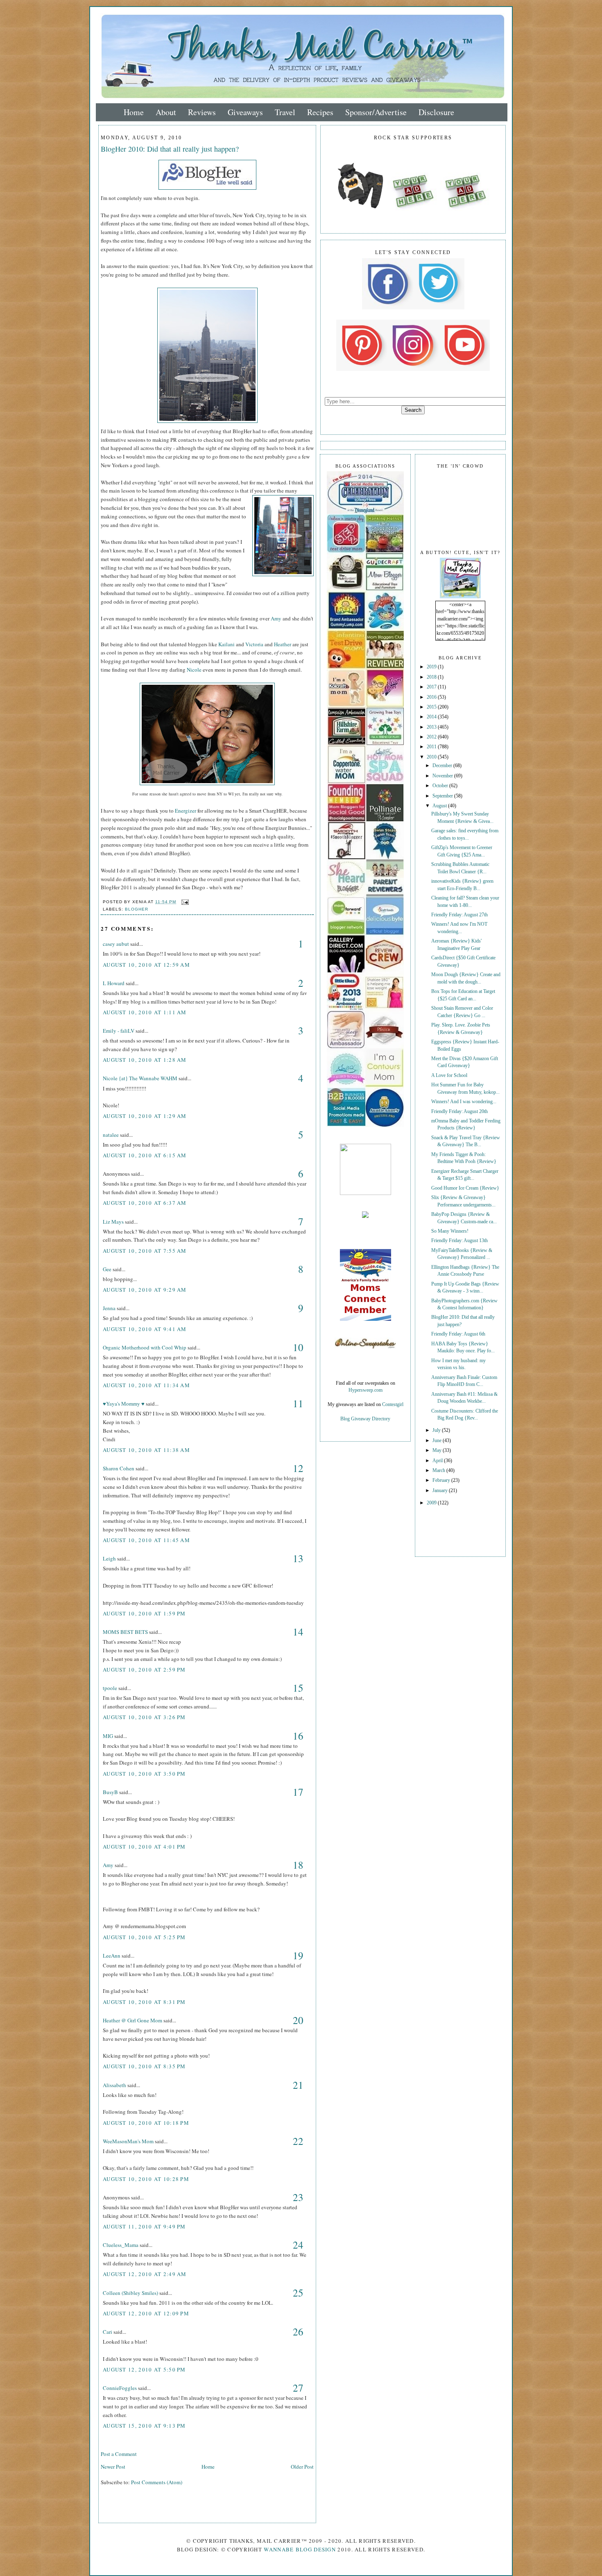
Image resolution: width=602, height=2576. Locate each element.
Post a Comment (119, 2454)
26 (298, 2332)
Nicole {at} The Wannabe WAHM (140, 1078)
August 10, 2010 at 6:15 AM (145, 1155)
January (441, 1491)
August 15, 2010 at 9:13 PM (144, 2426)
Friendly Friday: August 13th (459, 1241)
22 (298, 2141)
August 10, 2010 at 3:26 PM (144, 1717)
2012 (432, 737)
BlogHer (137, 909)
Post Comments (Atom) (157, 2482)
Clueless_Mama (121, 2245)
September (443, 796)
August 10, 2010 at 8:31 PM (144, 2002)
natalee (111, 1135)
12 (298, 1468)
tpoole (110, 1688)
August (440, 806)
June (438, 1441)
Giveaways (245, 112)
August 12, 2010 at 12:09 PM (146, 2313)
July (437, 1430)
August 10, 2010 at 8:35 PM (144, 2066)
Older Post (302, 2467)
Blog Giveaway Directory (365, 1419)
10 (298, 1347)
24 (298, 2245)
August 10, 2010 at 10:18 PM (146, 2123)
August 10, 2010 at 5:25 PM (144, 1937)
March (439, 1471)
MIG (108, 1736)
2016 (432, 697)
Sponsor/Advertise (376, 112)
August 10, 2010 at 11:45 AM (146, 1540)
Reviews (202, 112)
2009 (432, 1503)
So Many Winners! (450, 1231)
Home (134, 112)
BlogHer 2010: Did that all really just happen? (170, 149)
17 (298, 1792)
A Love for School (449, 1076)
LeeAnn (112, 1956)
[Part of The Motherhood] (365, 1194)
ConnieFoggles (120, 2388)
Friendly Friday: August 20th (459, 1112)
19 (298, 1955)
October (441, 786)
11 (298, 1403)
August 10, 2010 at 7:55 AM (145, 1251)
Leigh (109, 1558)
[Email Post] (184, 902)
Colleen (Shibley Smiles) (130, 2293)
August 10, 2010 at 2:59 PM (144, 1670)
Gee (107, 1269)
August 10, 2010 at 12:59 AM (146, 965)
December (443, 766)
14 (298, 1632)
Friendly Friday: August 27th (459, 915)
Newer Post (113, 2467)
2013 (432, 727)
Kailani (226, 644)
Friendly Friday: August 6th (458, 1334)
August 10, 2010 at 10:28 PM (146, 2179)
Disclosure (436, 112)
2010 (432, 757)
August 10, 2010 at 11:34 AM (146, 1385)
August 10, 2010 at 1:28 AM (145, 1060)
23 (298, 2197)
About (166, 112)
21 (298, 2085)
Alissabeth (114, 2085)
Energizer (186, 811)
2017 (432, 687)
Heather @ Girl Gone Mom (132, 2020)
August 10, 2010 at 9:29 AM (145, 1290)
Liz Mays (113, 1222)
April (438, 1461)
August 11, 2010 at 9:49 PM (144, 2226)
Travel (285, 112)
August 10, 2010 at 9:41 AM (145, 1329)
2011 (432, 747)
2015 (432, 707)
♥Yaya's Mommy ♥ (124, 1404)
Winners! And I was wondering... (464, 1102)
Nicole (194, 670)
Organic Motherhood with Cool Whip (145, 1347)
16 (298, 1736)
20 (298, 2020)
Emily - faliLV (119, 1031)
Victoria (254, 644)
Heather (283, 644)
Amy (276, 618)
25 (298, 2293)
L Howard (114, 983)
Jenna (109, 1308)
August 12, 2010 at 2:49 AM (145, 2274)
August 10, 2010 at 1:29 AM (145, 1116)
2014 (432, 717)
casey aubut (116, 944)
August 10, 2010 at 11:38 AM (146, 1450)
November (443, 776)
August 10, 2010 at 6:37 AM (145, 1203)
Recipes (320, 112)
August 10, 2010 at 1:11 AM (145, 1012)
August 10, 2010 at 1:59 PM (144, 1613)
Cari (107, 2332)
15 (298, 1688)
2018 (432, 677)
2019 (432, 667)
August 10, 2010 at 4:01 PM (144, 1847)
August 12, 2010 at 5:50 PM (144, 2369)
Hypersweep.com (365, 1390)
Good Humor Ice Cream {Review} (465, 1188)
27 (298, 2388)
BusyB (110, 1792)
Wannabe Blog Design (300, 2549)
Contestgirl (393, 1405)
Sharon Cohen (119, 1468)
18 (298, 1865)
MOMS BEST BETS (125, 1632)
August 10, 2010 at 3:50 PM (144, 1774)
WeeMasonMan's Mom (128, 2141)
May (438, 1450)
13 (298, 1558)
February (442, 1480)
